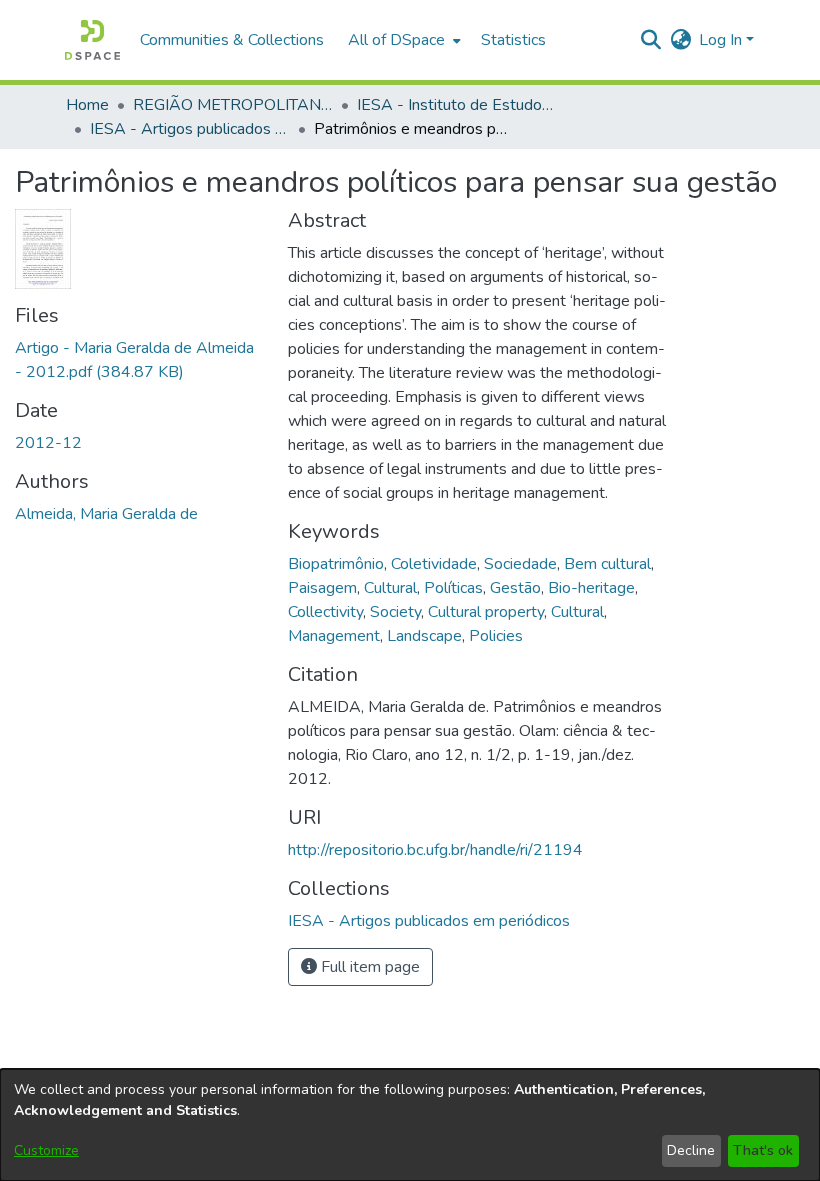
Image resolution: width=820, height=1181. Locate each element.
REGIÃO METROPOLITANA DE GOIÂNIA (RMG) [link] (233, 105)
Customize (46, 1150)
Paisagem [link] (322, 588)
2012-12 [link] (48, 443)
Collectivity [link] (325, 612)
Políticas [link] (453, 588)
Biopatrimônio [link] (336, 564)
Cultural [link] (390, 588)
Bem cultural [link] (607, 564)
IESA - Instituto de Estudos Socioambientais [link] (457, 105)
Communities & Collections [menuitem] (232, 40)
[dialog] (410, 1125)
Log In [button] (722, 40)
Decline (691, 1150)
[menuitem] (402, 40)
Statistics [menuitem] (513, 40)
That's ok (763, 1150)
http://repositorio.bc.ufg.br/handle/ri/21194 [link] (435, 850)
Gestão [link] (515, 588)
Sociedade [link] (520, 564)
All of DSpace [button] (396, 40)
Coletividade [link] (434, 564)
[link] (429, 921)
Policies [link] (496, 636)
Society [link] (395, 612)
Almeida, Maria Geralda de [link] (106, 514)
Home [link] (87, 105)
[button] (92, 40)
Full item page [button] (368, 967)
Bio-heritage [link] (591, 588)
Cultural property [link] (486, 612)
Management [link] (334, 636)
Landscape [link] (424, 636)
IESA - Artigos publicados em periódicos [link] (190, 129)
